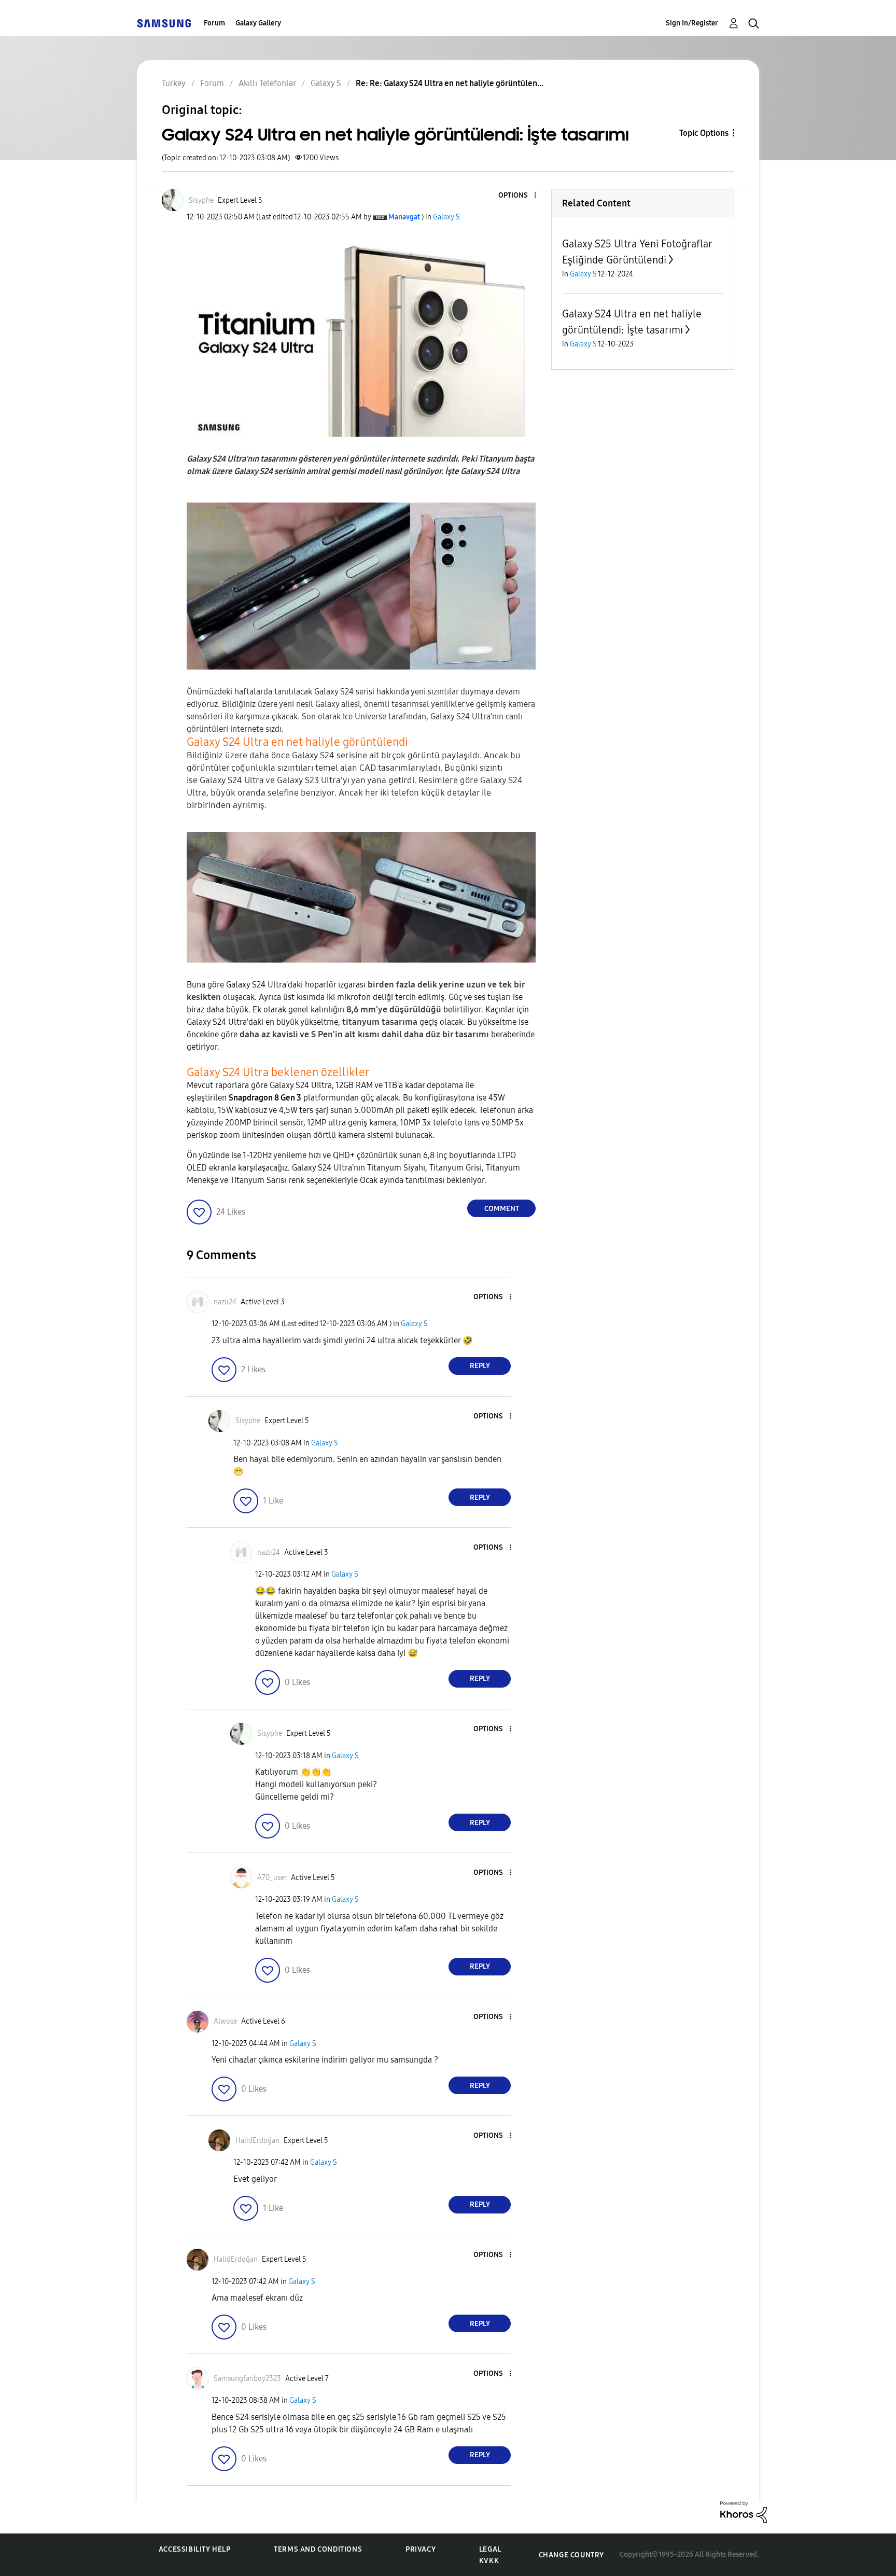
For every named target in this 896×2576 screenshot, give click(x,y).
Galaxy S (446, 217)
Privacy (421, 2549)
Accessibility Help (195, 2549)
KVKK (489, 2561)
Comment (502, 1209)
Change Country (571, 2555)
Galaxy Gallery (258, 23)
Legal (490, 2549)
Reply (480, 1366)
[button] (518, 196)
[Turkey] (164, 23)
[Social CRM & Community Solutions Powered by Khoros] (744, 2511)
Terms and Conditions (318, 2549)
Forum (214, 23)
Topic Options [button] (704, 133)
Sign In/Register (692, 23)
